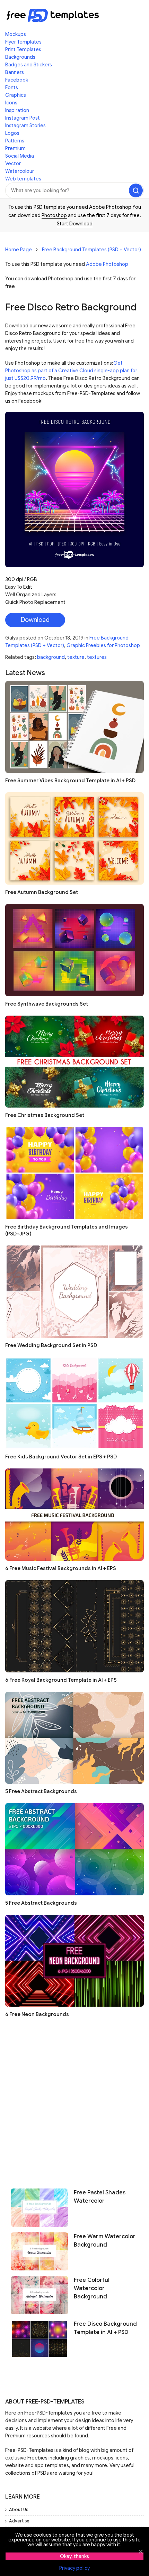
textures (97, 657)
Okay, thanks (74, 2556)
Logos (12, 133)
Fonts (12, 87)
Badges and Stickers (29, 65)
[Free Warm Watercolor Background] (40, 2251)
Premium (15, 148)
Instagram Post (23, 118)
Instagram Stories (25, 125)
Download (35, 620)
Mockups (16, 34)
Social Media (20, 156)
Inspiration (17, 110)
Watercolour (20, 171)
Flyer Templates (23, 42)
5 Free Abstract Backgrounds (41, 1791)
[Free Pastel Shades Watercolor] (40, 2208)
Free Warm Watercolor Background (105, 2241)
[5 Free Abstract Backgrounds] (74, 1738)
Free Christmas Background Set (45, 1115)
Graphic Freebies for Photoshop (103, 645)
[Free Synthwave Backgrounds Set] (74, 950)
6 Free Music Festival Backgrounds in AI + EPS (61, 1568)
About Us (19, 2509)
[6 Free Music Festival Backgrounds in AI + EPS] (74, 1515)
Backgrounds (20, 57)
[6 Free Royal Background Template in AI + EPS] (74, 1626)
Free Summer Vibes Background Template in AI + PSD (70, 781)
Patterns (15, 141)
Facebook (17, 80)
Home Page (19, 250)
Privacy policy (74, 2568)
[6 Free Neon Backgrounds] (74, 1961)
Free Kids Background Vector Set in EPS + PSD (61, 1457)
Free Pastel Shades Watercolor (100, 2197)
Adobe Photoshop (107, 264)
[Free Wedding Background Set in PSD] (74, 1292)
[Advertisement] (74, 2100)
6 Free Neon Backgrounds (37, 2014)
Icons (11, 103)
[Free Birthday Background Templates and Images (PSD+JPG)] (74, 1173)
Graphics (16, 95)
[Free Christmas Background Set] (74, 1062)
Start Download (75, 224)
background (51, 657)
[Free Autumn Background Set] (74, 838)
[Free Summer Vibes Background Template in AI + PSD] (74, 727)
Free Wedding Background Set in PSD (51, 1345)
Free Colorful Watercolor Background (92, 2288)
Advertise (19, 2521)
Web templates (23, 179)
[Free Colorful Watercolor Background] (40, 2295)
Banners (15, 72)
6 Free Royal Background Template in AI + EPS (61, 1680)
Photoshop (54, 215)
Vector (13, 164)
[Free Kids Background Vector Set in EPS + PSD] (74, 1403)
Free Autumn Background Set (42, 892)
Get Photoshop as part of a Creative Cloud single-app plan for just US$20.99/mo (71, 371)
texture (76, 657)
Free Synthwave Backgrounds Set (47, 1004)
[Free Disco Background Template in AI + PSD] (40, 2339)
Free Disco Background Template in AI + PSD (105, 2328)
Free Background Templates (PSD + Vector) (91, 250)
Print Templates (23, 49)
